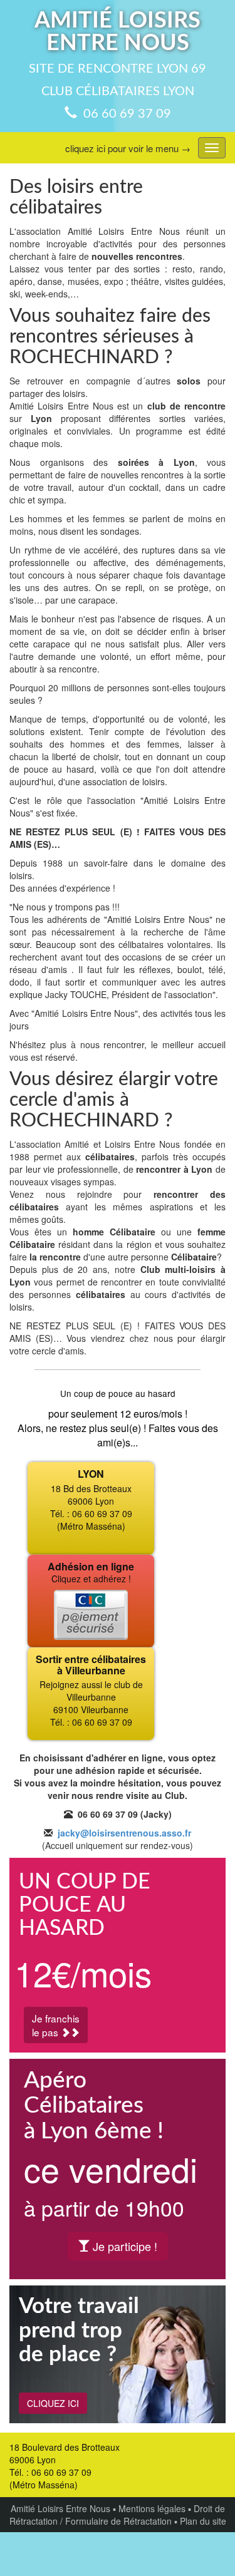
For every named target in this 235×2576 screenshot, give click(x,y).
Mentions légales (152, 2508)
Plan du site (203, 2521)
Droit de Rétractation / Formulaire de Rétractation (117, 2515)
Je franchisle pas (56, 2025)
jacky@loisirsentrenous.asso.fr (124, 1833)
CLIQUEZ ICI (53, 2403)
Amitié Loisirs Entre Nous (60, 2508)
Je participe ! (123, 2246)
